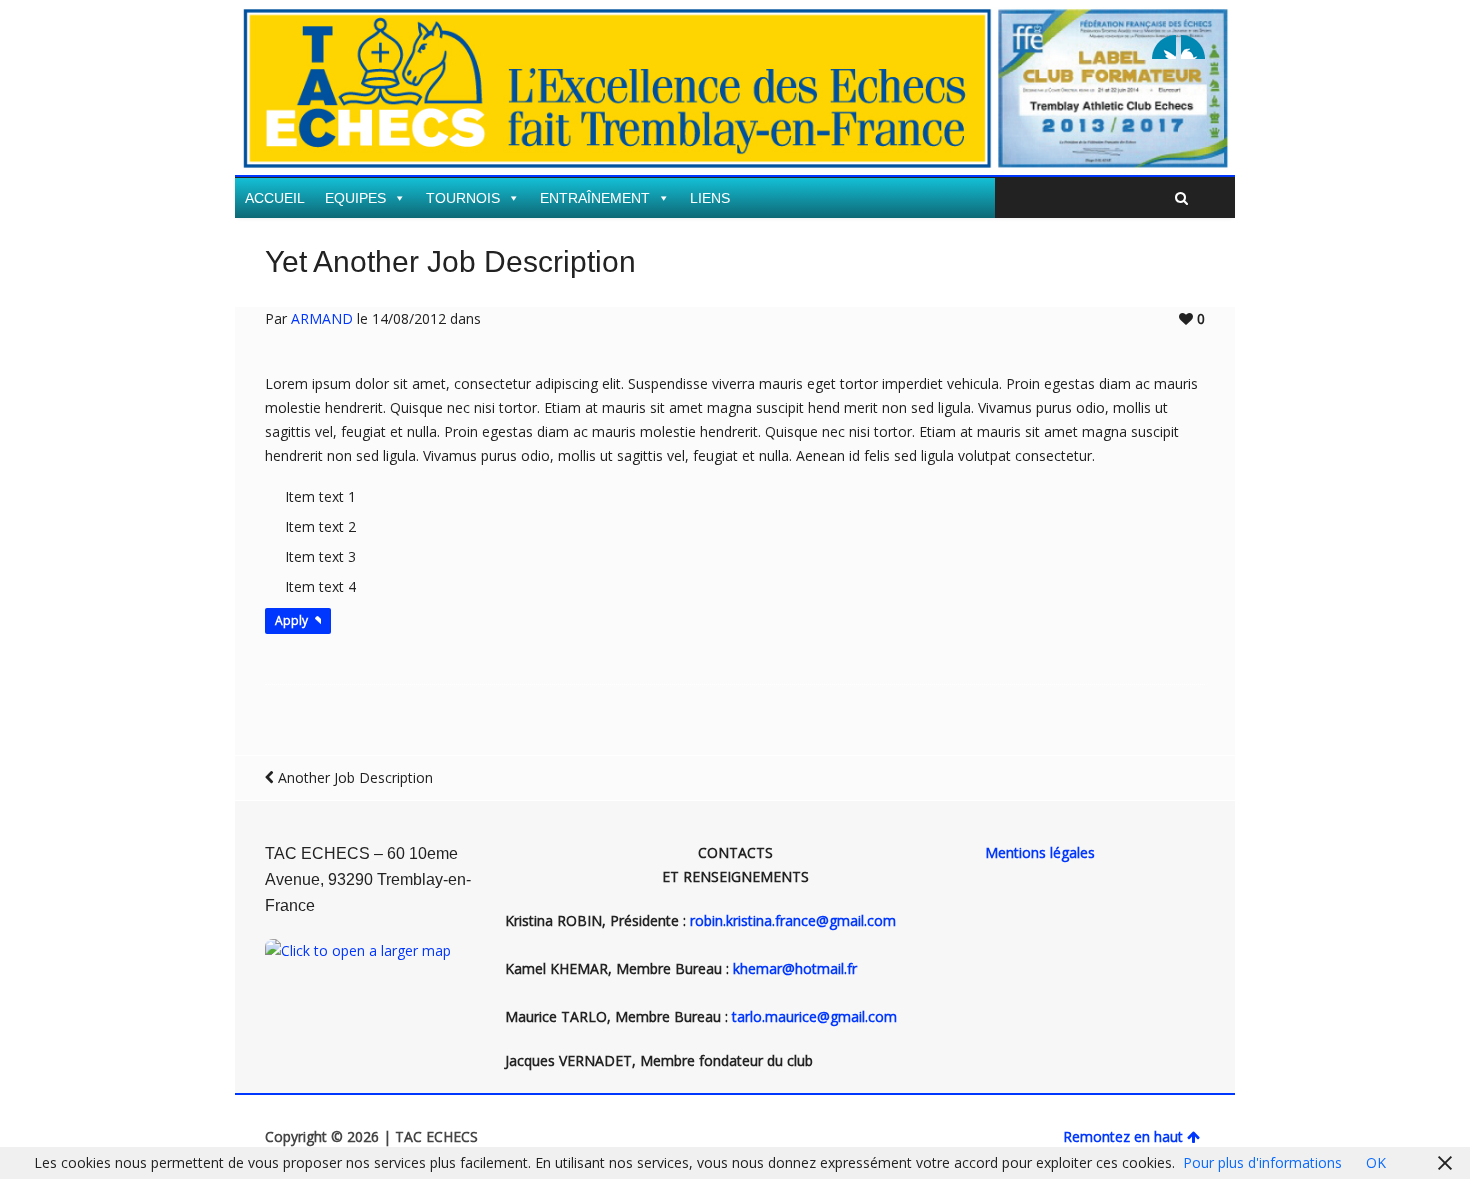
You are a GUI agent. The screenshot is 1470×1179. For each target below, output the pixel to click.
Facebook (1193, 47)
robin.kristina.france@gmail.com (793, 920)
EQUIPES (355, 198)
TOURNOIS (463, 198)
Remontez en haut (1123, 1136)
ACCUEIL (275, 198)
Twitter (1164, 47)
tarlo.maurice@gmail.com (814, 1016)
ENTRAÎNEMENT (595, 198)
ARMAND (322, 318)
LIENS (710, 198)
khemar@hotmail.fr (795, 968)
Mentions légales (1040, 852)
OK (1376, 1162)
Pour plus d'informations (1262, 1162)
